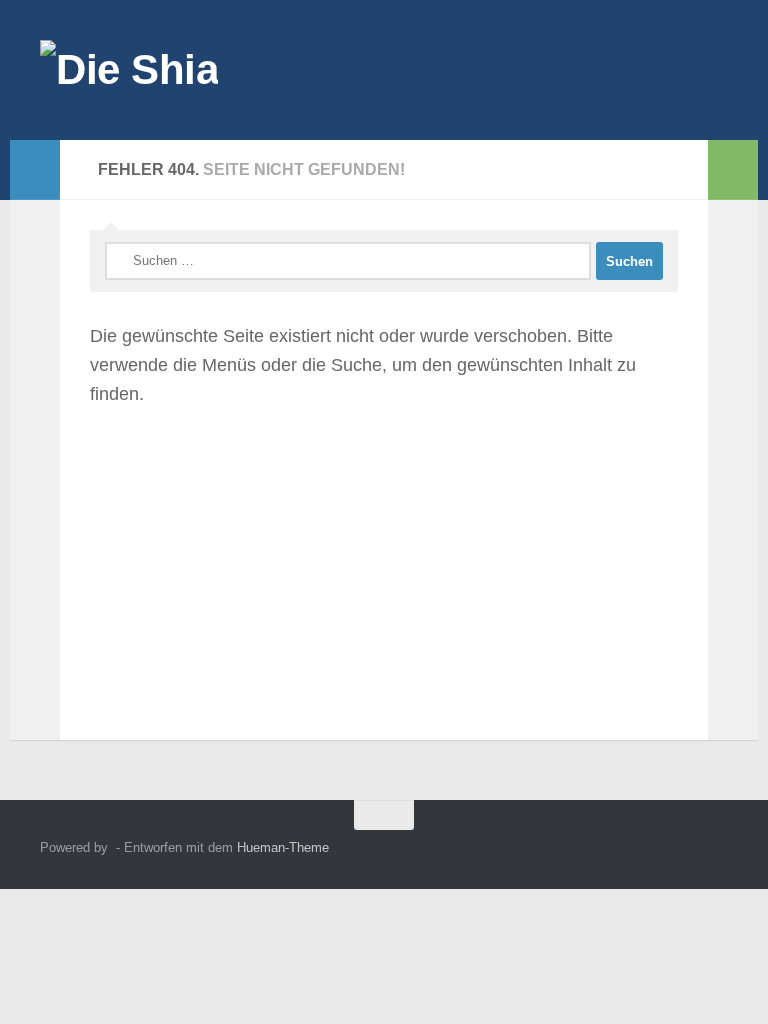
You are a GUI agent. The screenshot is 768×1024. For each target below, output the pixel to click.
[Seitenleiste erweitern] (35, 170)
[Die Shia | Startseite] (129, 70)
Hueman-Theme (283, 847)
